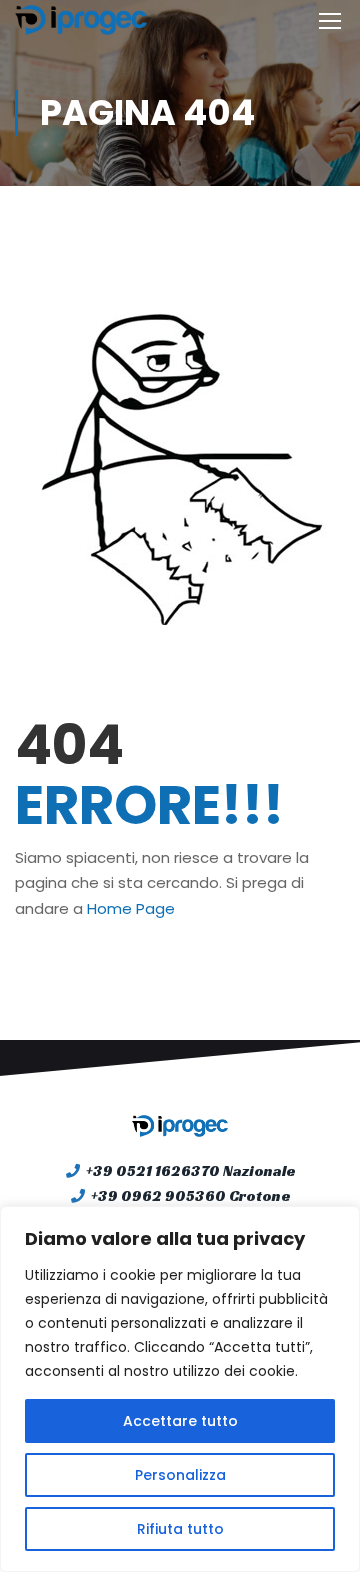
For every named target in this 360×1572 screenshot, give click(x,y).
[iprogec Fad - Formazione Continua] (81, 20)
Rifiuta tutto (180, 1529)
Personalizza (180, 1475)
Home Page (131, 908)
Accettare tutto (180, 1421)
